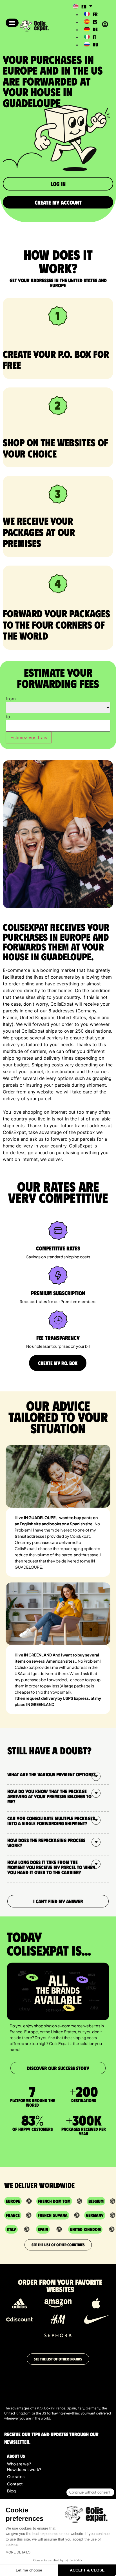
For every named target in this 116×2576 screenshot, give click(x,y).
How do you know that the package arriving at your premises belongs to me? (49, 1796)
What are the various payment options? (52, 1774)
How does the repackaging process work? (46, 1843)
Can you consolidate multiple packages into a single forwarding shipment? (51, 1821)
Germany (95, 2215)
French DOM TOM (54, 2201)
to (8, 717)
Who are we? (19, 2464)
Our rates (16, 2476)
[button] (12, 23)
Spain (43, 2229)
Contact (15, 2484)
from (11, 699)
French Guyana (53, 2215)
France (13, 2215)
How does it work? (24, 2469)
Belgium (96, 2201)
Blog (11, 2491)
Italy (11, 2229)
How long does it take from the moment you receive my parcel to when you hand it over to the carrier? (51, 1867)
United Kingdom (85, 2229)
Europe (13, 2201)
